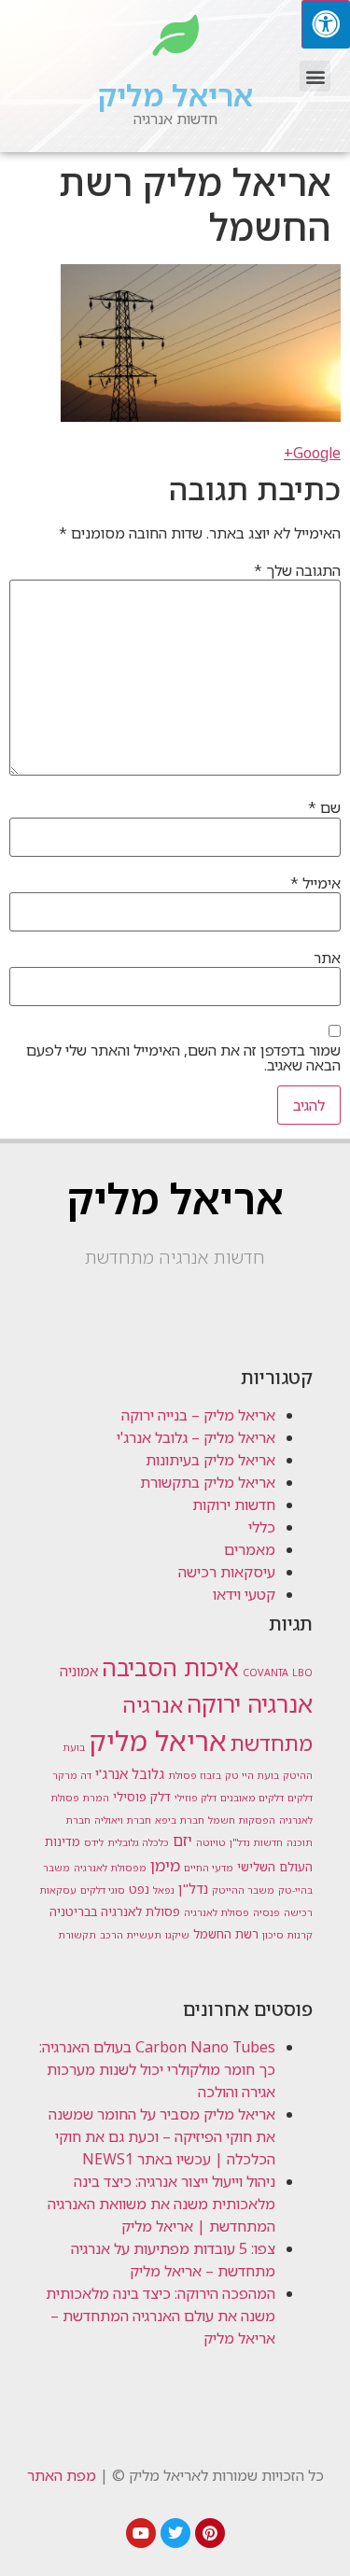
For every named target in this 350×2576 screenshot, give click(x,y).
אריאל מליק (175, 95)
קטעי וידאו (244, 1594)
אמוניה (79, 1671)
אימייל (315, 883)
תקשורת (77, 1935)
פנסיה (266, 1912)
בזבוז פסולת (195, 1775)
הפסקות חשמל (242, 1820)
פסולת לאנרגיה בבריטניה (115, 1911)
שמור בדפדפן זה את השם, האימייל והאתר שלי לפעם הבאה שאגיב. (183, 1057)
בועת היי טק (252, 1775)
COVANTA (266, 1673)
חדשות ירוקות (234, 1505)
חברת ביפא (180, 1820)
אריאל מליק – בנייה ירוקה (198, 1415)
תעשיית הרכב (131, 1935)
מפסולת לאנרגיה (110, 1868)
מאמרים (250, 1549)
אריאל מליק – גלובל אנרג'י (196, 1437)
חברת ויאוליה (123, 1820)
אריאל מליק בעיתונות (210, 1460)
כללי (262, 1527)
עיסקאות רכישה (227, 1572)
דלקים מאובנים (252, 1798)
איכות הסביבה (170, 1667)
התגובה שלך (297, 570)
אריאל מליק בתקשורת (208, 1482)
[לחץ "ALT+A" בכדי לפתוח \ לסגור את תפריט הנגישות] (326, 24)
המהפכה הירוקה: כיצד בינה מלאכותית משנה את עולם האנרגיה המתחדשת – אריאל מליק (161, 2316)
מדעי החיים (209, 1868)
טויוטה (211, 1842)
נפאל (164, 1890)
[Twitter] (175, 2533)
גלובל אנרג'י (130, 1773)
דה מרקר (72, 1775)
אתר (327, 958)
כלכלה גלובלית (138, 1842)
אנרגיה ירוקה (250, 1703)
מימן (165, 1865)
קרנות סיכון (287, 1935)
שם (324, 807)
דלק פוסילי (142, 1797)
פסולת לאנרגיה (217, 1912)
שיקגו (177, 1935)
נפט (139, 1889)
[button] (315, 76)
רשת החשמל (226, 1934)
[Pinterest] (210, 2533)
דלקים (300, 1798)
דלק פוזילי (196, 1798)
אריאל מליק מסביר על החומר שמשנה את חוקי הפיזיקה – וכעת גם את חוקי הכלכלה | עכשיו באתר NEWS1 (162, 2136)
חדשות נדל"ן (256, 1842)
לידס (94, 1842)
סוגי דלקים (103, 1890)
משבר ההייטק (243, 1890)
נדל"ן (193, 1888)
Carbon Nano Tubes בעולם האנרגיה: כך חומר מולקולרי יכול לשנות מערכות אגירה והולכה (157, 2069)
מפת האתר (62, 2475)
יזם (182, 1841)
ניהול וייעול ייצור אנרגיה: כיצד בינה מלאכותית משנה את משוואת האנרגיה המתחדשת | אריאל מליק (161, 2204)
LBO (302, 1673)
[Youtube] (141, 2533)
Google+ (312, 453)
